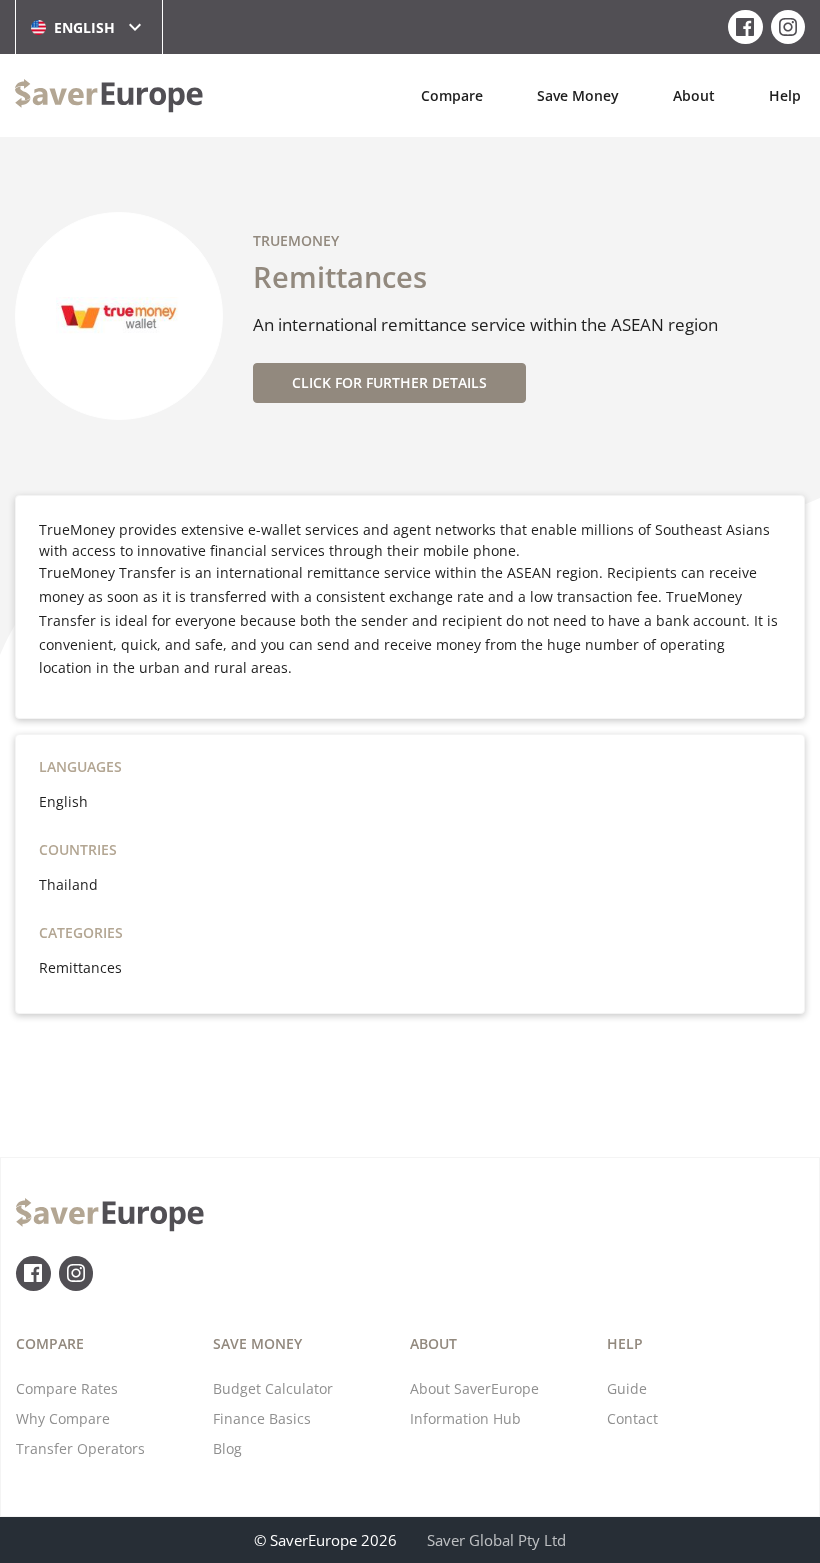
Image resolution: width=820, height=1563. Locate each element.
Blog (227, 1448)
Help (785, 95)
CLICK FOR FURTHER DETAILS (389, 382)
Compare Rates (67, 1388)
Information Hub (465, 1418)
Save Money (578, 95)
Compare (452, 95)
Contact (632, 1418)
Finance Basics (262, 1418)
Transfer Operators (80, 1448)
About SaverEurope (474, 1388)
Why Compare (63, 1418)
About (694, 95)
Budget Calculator (273, 1388)
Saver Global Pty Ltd (496, 1540)
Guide (627, 1388)
